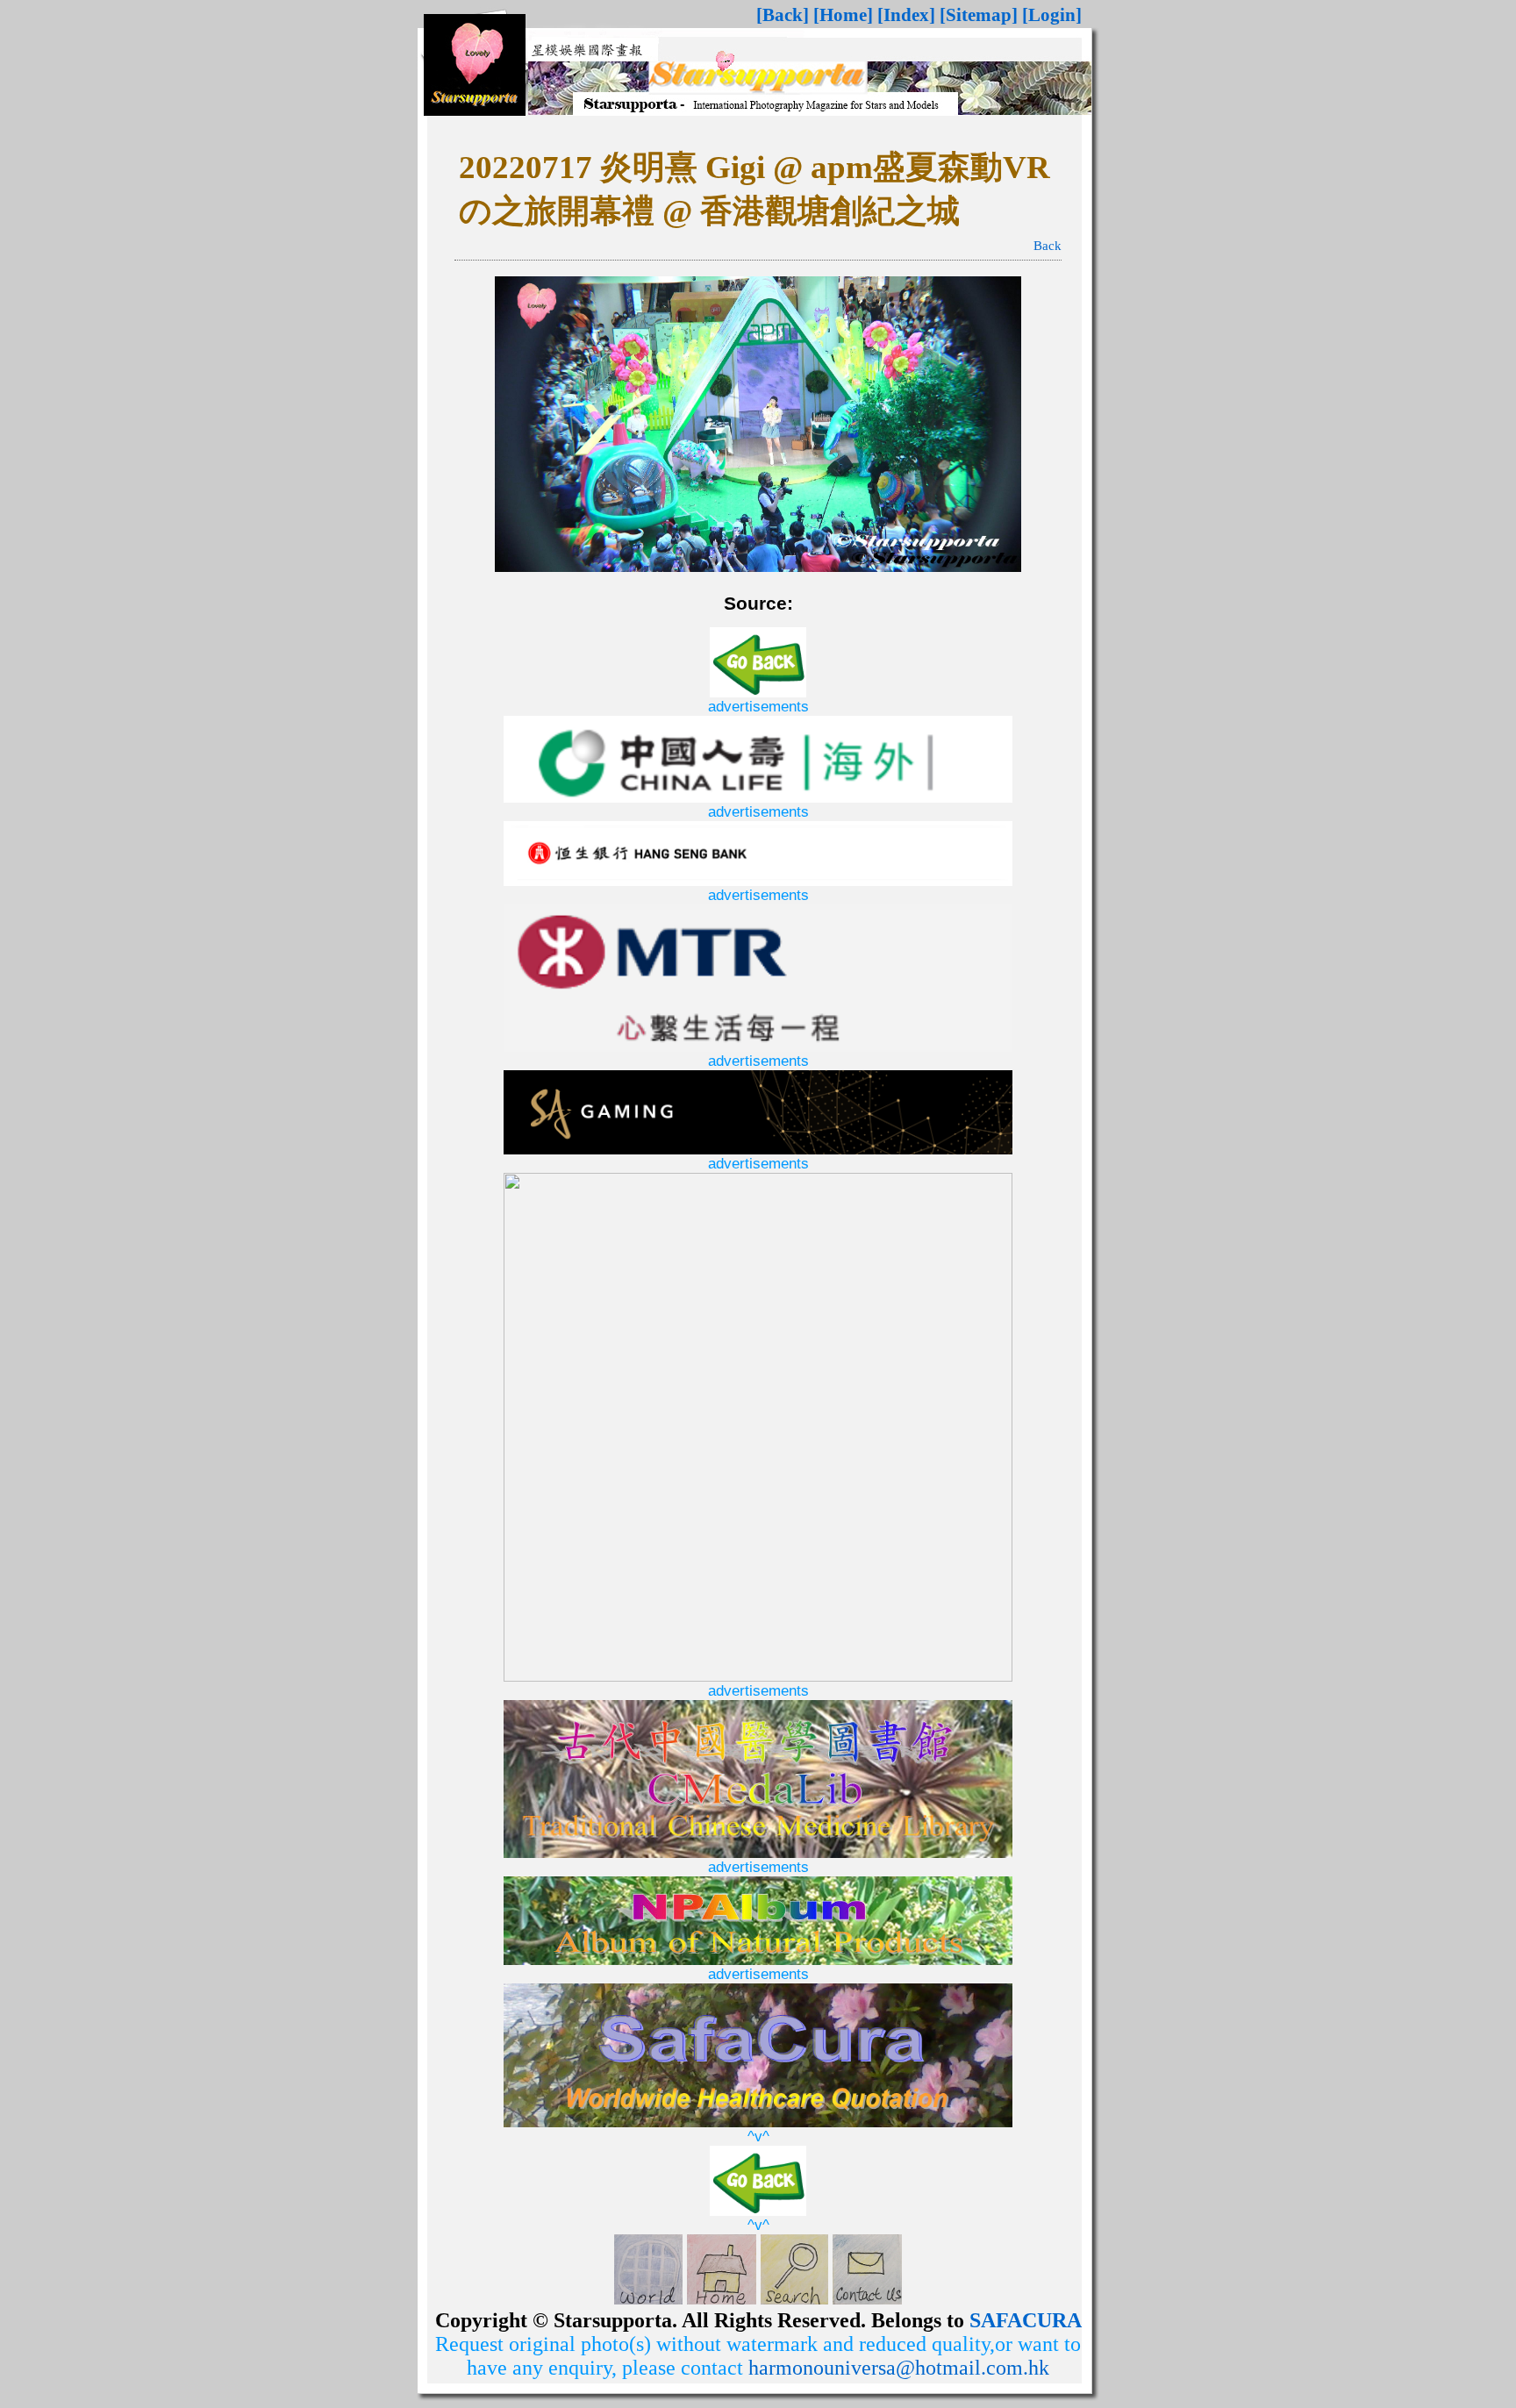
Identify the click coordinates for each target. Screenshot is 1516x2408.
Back (1048, 246)
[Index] (906, 15)
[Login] (1052, 15)
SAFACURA (1026, 2320)
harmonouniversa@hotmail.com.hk (899, 2368)
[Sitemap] (979, 15)
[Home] (843, 15)
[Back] (783, 15)
